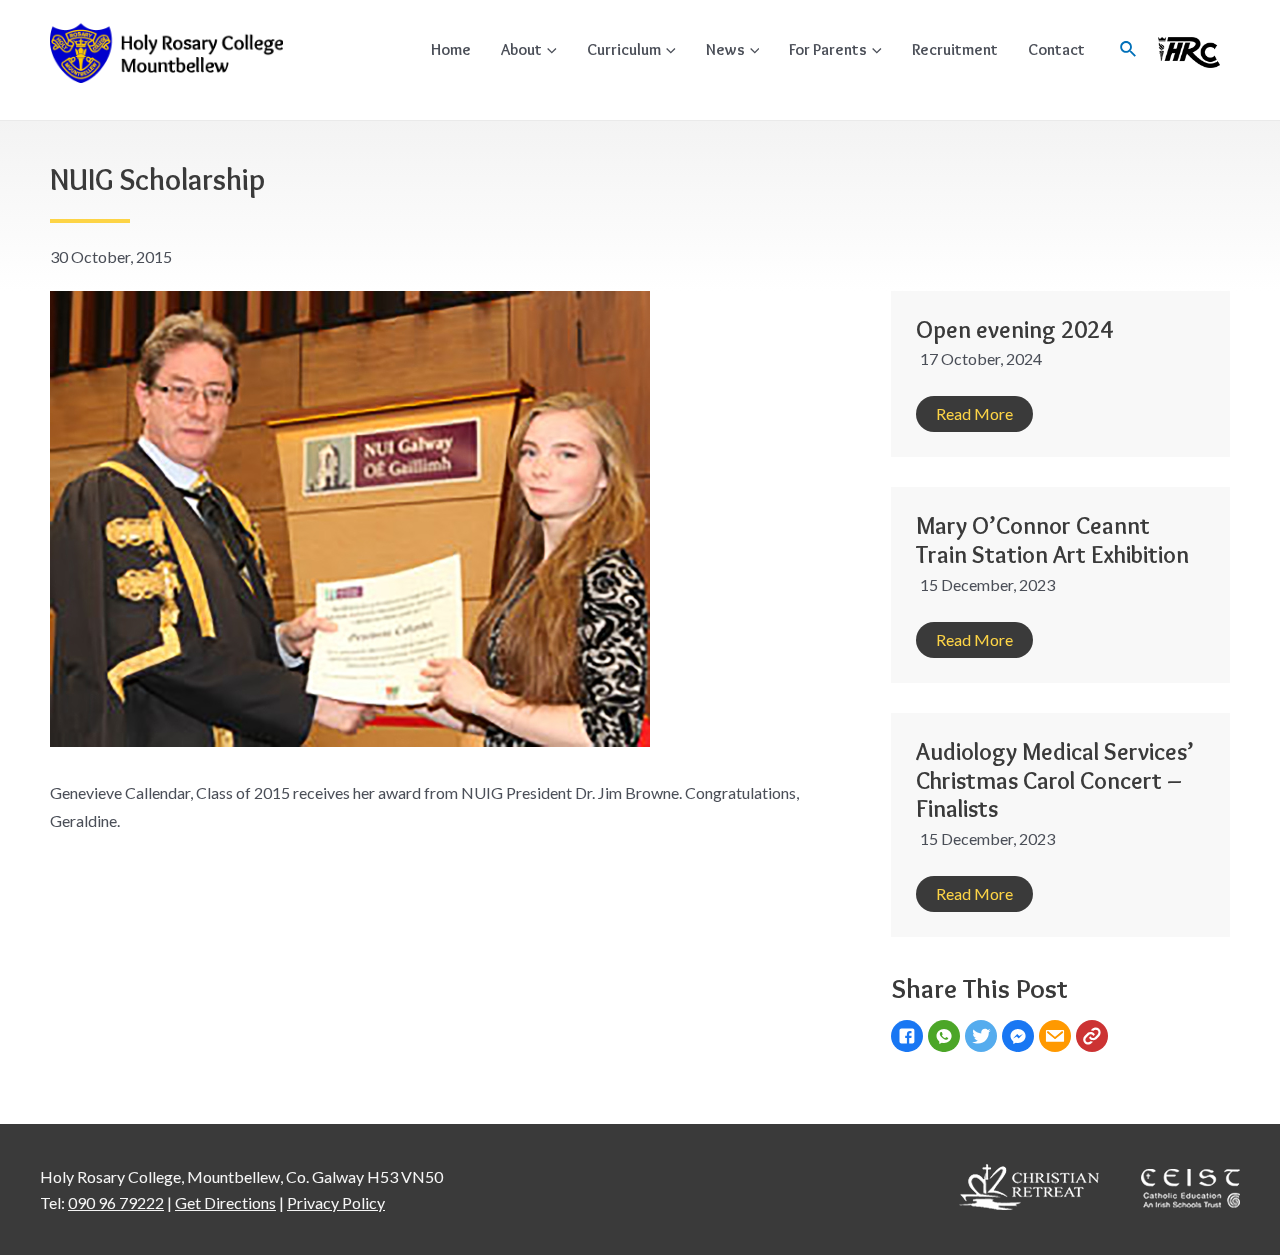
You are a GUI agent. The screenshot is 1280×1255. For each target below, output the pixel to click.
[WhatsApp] (946, 1038)
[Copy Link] (1094, 1038)
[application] (549, 49)
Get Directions (225, 1202)
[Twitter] (983, 1038)
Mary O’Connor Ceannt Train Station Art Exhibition (1052, 540)
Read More (974, 413)
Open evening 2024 (1014, 329)
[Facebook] (909, 1038)
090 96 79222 (116, 1202)
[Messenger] (1020, 1038)
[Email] (1057, 1038)
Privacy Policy (336, 1202)
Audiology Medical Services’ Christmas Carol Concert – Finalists (1055, 780)
